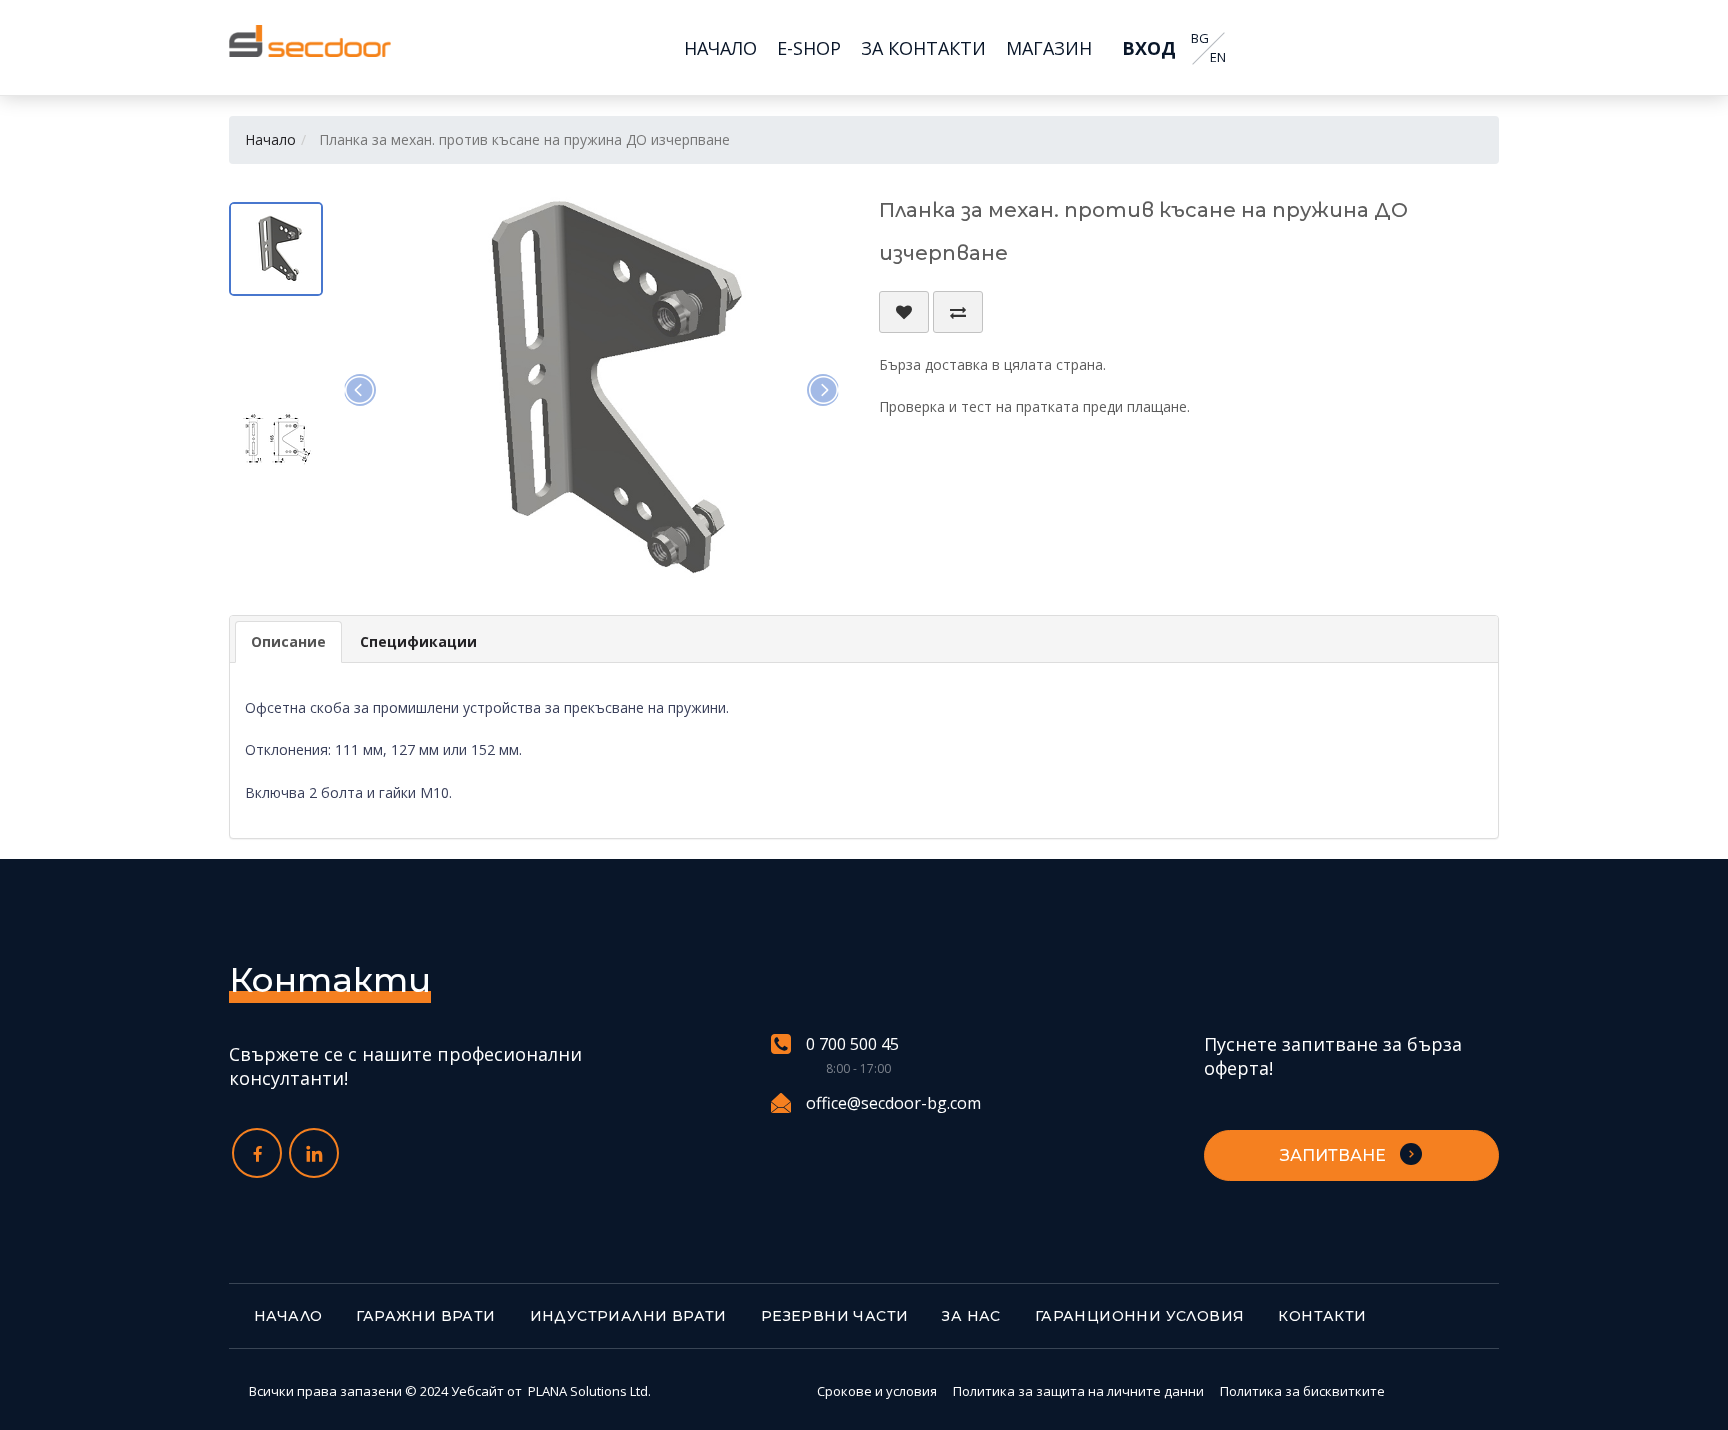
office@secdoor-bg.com (893, 1103)
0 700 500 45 (852, 1044)
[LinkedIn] (314, 1153)
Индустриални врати (628, 1316)
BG (1200, 38)
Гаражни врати (425, 1316)
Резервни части (835, 1316)
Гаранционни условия (1140, 1316)
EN (1218, 57)
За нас (971, 1316)
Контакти (1322, 1316)
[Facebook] (257, 1153)
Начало (270, 139)
